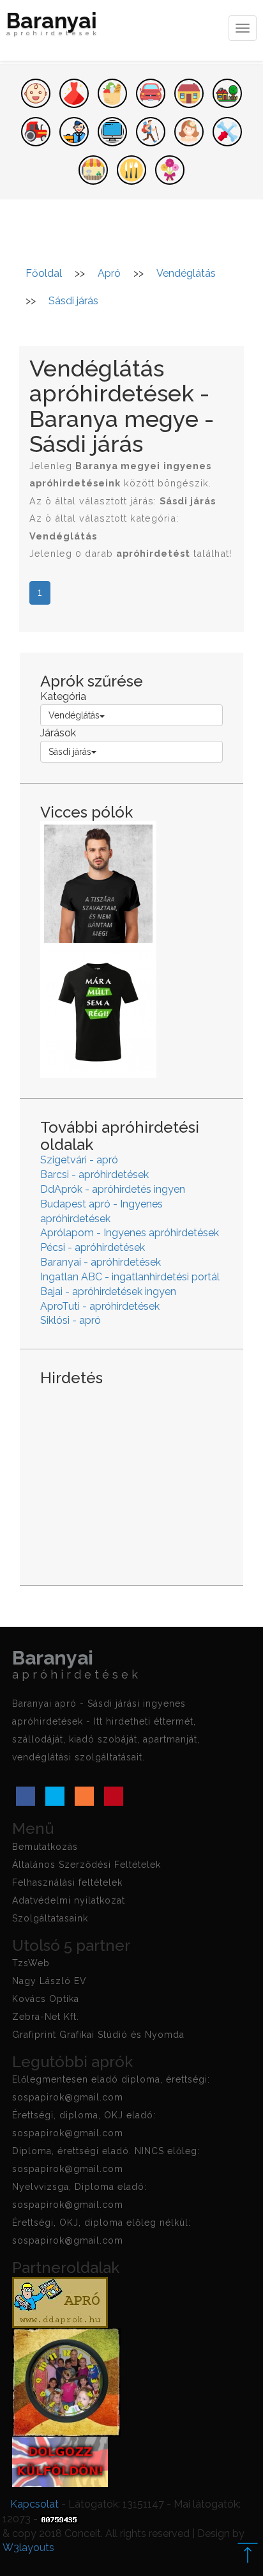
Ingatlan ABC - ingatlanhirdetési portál (130, 1277)
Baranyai (53, 25)
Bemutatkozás (45, 1847)
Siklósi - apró (71, 1320)
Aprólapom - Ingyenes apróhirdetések (130, 1233)
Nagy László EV (49, 1981)
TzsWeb (31, 1963)
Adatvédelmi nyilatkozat (69, 1900)
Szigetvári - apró (79, 1160)
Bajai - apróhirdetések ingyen (108, 1292)
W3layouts (28, 2548)
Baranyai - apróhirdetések (101, 1262)
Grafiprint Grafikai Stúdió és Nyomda (98, 2035)
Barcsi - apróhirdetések (94, 1175)
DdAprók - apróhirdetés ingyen (113, 1189)
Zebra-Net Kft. (46, 2017)
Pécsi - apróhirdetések (93, 1247)
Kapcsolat (34, 2504)
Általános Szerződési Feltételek (86, 1865)
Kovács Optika (46, 1999)
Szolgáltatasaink (50, 1918)
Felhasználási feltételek (67, 1882)
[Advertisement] (131, 1476)
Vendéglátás (74, 715)
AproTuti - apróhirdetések (100, 1306)
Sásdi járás (70, 752)
